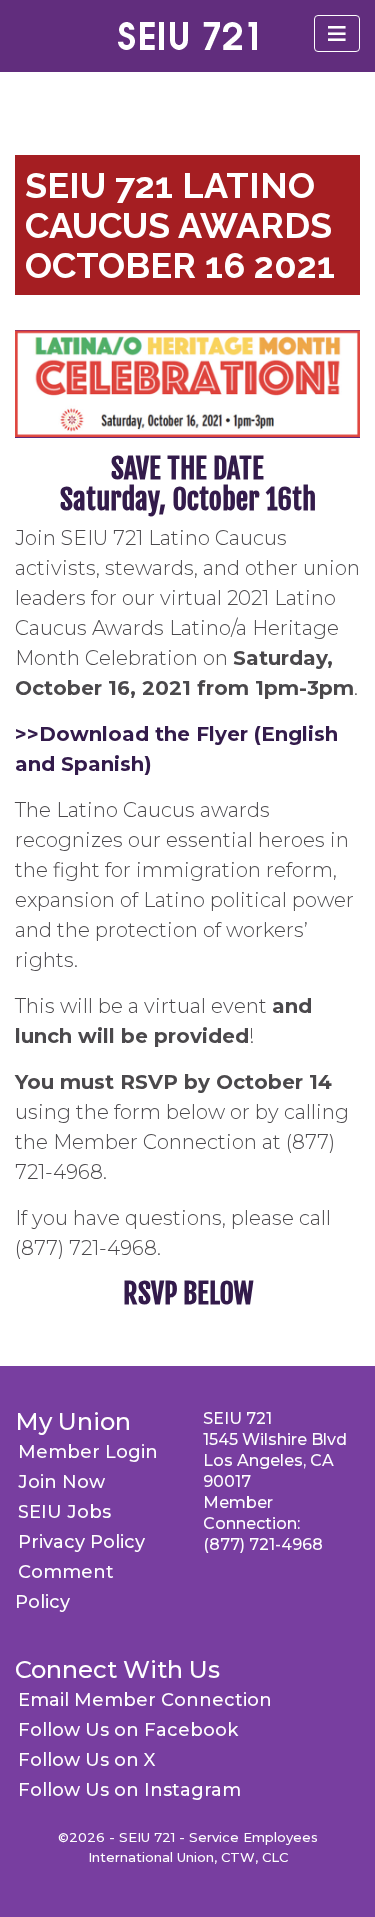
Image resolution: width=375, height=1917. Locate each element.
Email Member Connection (145, 1700)
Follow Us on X (86, 1760)
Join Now (61, 1482)
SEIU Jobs (64, 1512)
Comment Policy (64, 1587)
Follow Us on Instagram (129, 1790)
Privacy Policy (81, 1542)
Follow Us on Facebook (128, 1730)
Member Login (88, 1452)
